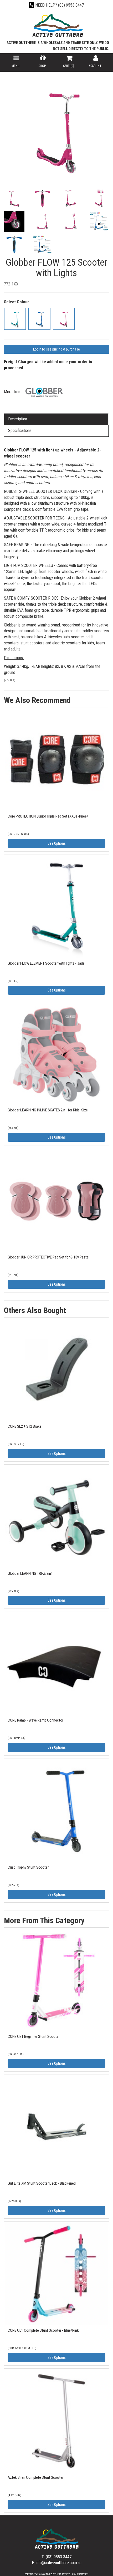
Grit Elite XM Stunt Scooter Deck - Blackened (42, 2183)
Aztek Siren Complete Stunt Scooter (35, 2477)
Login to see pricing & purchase (56, 349)
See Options (57, 843)
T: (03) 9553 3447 (56, 2557)
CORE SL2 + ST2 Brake (25, 1426)
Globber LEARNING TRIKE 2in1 (30, 1573)
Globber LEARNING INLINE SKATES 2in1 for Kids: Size (48, 1110)
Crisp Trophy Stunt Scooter (28, 1867)
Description (18, 419)
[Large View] (14, 199)
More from (13, 392)
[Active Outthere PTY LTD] (57, 26)
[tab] (56, 419)
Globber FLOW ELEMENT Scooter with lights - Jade (46, 963)
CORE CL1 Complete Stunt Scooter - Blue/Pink (43, 2330)
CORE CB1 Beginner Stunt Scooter (34, 2037)
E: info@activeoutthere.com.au (57, 2563)
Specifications (20, 431)
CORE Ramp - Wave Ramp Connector (35, 1720)
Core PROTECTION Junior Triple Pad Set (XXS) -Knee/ (48, 816)
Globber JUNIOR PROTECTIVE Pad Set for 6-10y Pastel (48, 1257)
